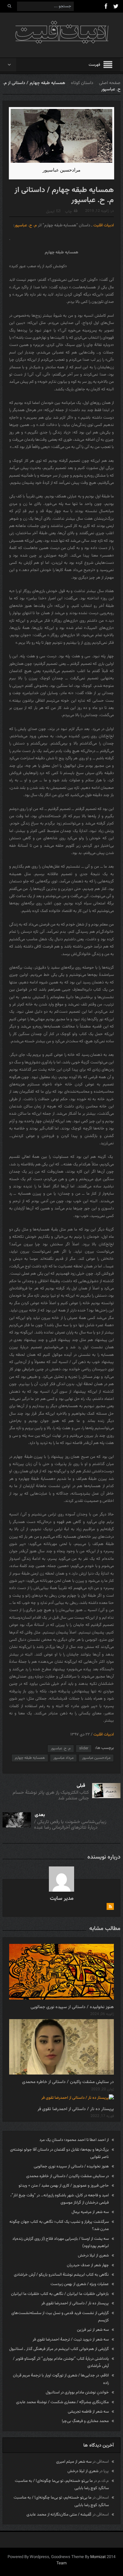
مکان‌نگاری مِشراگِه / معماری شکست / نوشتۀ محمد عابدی (62, 2402)
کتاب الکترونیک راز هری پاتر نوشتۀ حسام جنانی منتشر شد (51, 1795)
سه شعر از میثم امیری (74, 2462)
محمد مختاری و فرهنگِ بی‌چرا (85, 2421)
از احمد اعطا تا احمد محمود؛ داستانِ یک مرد (74, 2140)
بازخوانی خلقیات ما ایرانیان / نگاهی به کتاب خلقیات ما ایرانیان (60, 2294)
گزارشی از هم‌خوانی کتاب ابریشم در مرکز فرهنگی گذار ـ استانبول (59, 2349)
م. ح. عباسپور (26, 225)
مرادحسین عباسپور (96, 1758)
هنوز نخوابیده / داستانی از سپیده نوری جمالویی (72, 2007)
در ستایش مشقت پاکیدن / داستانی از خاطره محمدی (68, 2082)
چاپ (68, 212)
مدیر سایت (62, 1899)
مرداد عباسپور (63, 1758)
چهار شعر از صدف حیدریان (88, 2265)
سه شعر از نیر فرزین (93, 2330)
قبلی (81, 1786)
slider (84, 1748)
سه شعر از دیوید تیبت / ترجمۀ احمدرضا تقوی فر (71, 2340)
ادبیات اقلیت (104, 225)
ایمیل (50, 212)
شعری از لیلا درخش (93, 2256)
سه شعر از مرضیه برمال (90, 2212)
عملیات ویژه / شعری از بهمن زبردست (80, 2284)
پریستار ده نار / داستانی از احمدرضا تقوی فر (76, 2109)
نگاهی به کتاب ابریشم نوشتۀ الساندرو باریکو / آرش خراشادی (61, 2275)
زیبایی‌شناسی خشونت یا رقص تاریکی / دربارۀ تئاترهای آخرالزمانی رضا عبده (70, 1825)
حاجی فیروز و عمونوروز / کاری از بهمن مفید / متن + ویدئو (64, 2186)
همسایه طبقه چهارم (30, 1758)
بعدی (40, 1815)
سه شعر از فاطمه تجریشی (88, 2412)
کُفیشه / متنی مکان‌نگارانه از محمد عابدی (59, 2515)
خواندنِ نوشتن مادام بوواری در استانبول (77, 2392)
